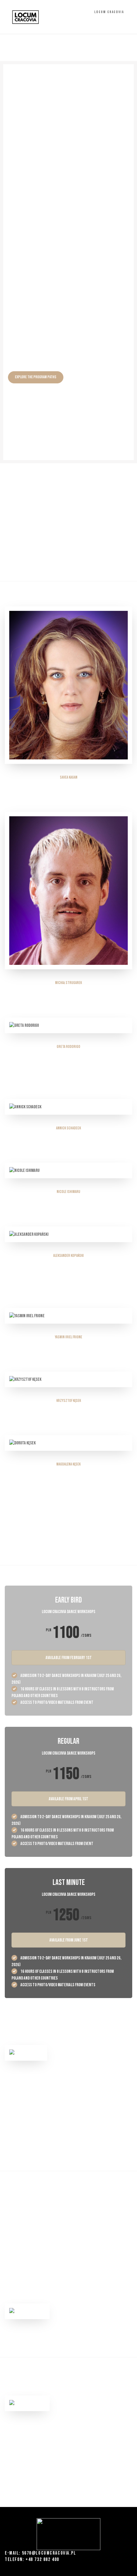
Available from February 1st (69, 1658)
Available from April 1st (68, 1799)
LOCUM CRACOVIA (110, 12)
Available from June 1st (69, 1940)
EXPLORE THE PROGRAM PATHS (36, 377)
